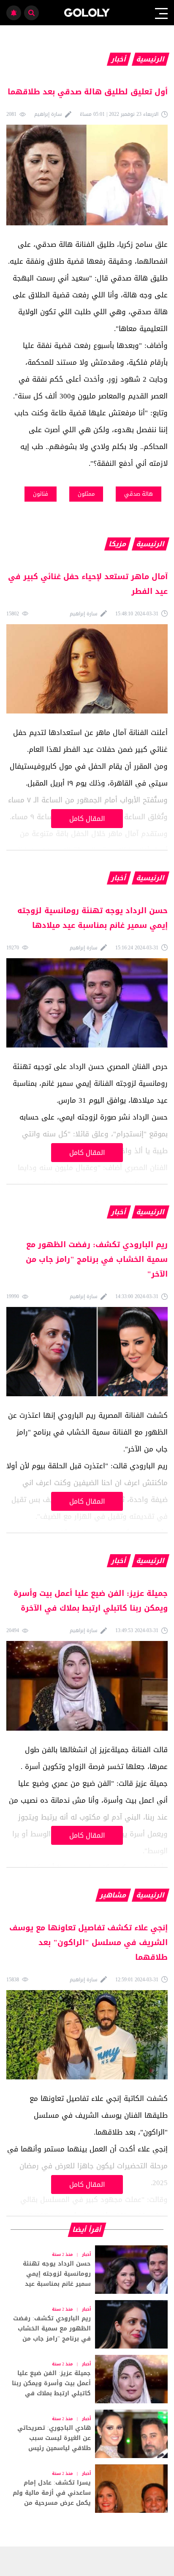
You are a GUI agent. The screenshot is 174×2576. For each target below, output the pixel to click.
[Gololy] (87, 13)
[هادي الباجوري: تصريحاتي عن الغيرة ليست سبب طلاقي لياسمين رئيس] (87, 2434)
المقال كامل (87, 819)
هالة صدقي (139, 494)
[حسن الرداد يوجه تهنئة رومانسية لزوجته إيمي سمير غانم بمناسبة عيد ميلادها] (87, 2270)
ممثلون (86, 494)
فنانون (41, 494)
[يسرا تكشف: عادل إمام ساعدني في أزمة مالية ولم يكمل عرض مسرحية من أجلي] (87, 2489)
